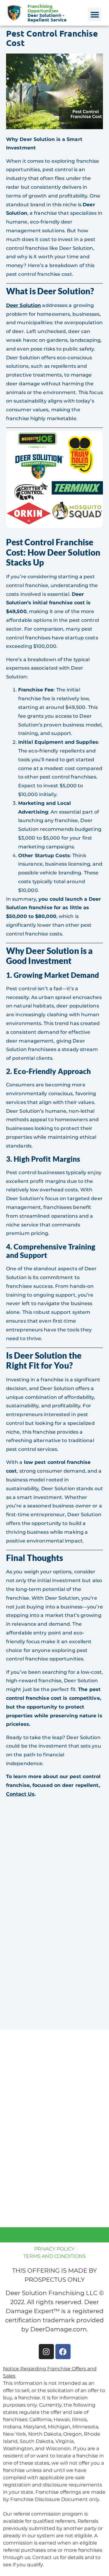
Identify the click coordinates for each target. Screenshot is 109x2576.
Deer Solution (23, 305)
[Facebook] (63, 2352)
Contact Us (20, 1794)
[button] (95, 14)
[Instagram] (46, 2352)
